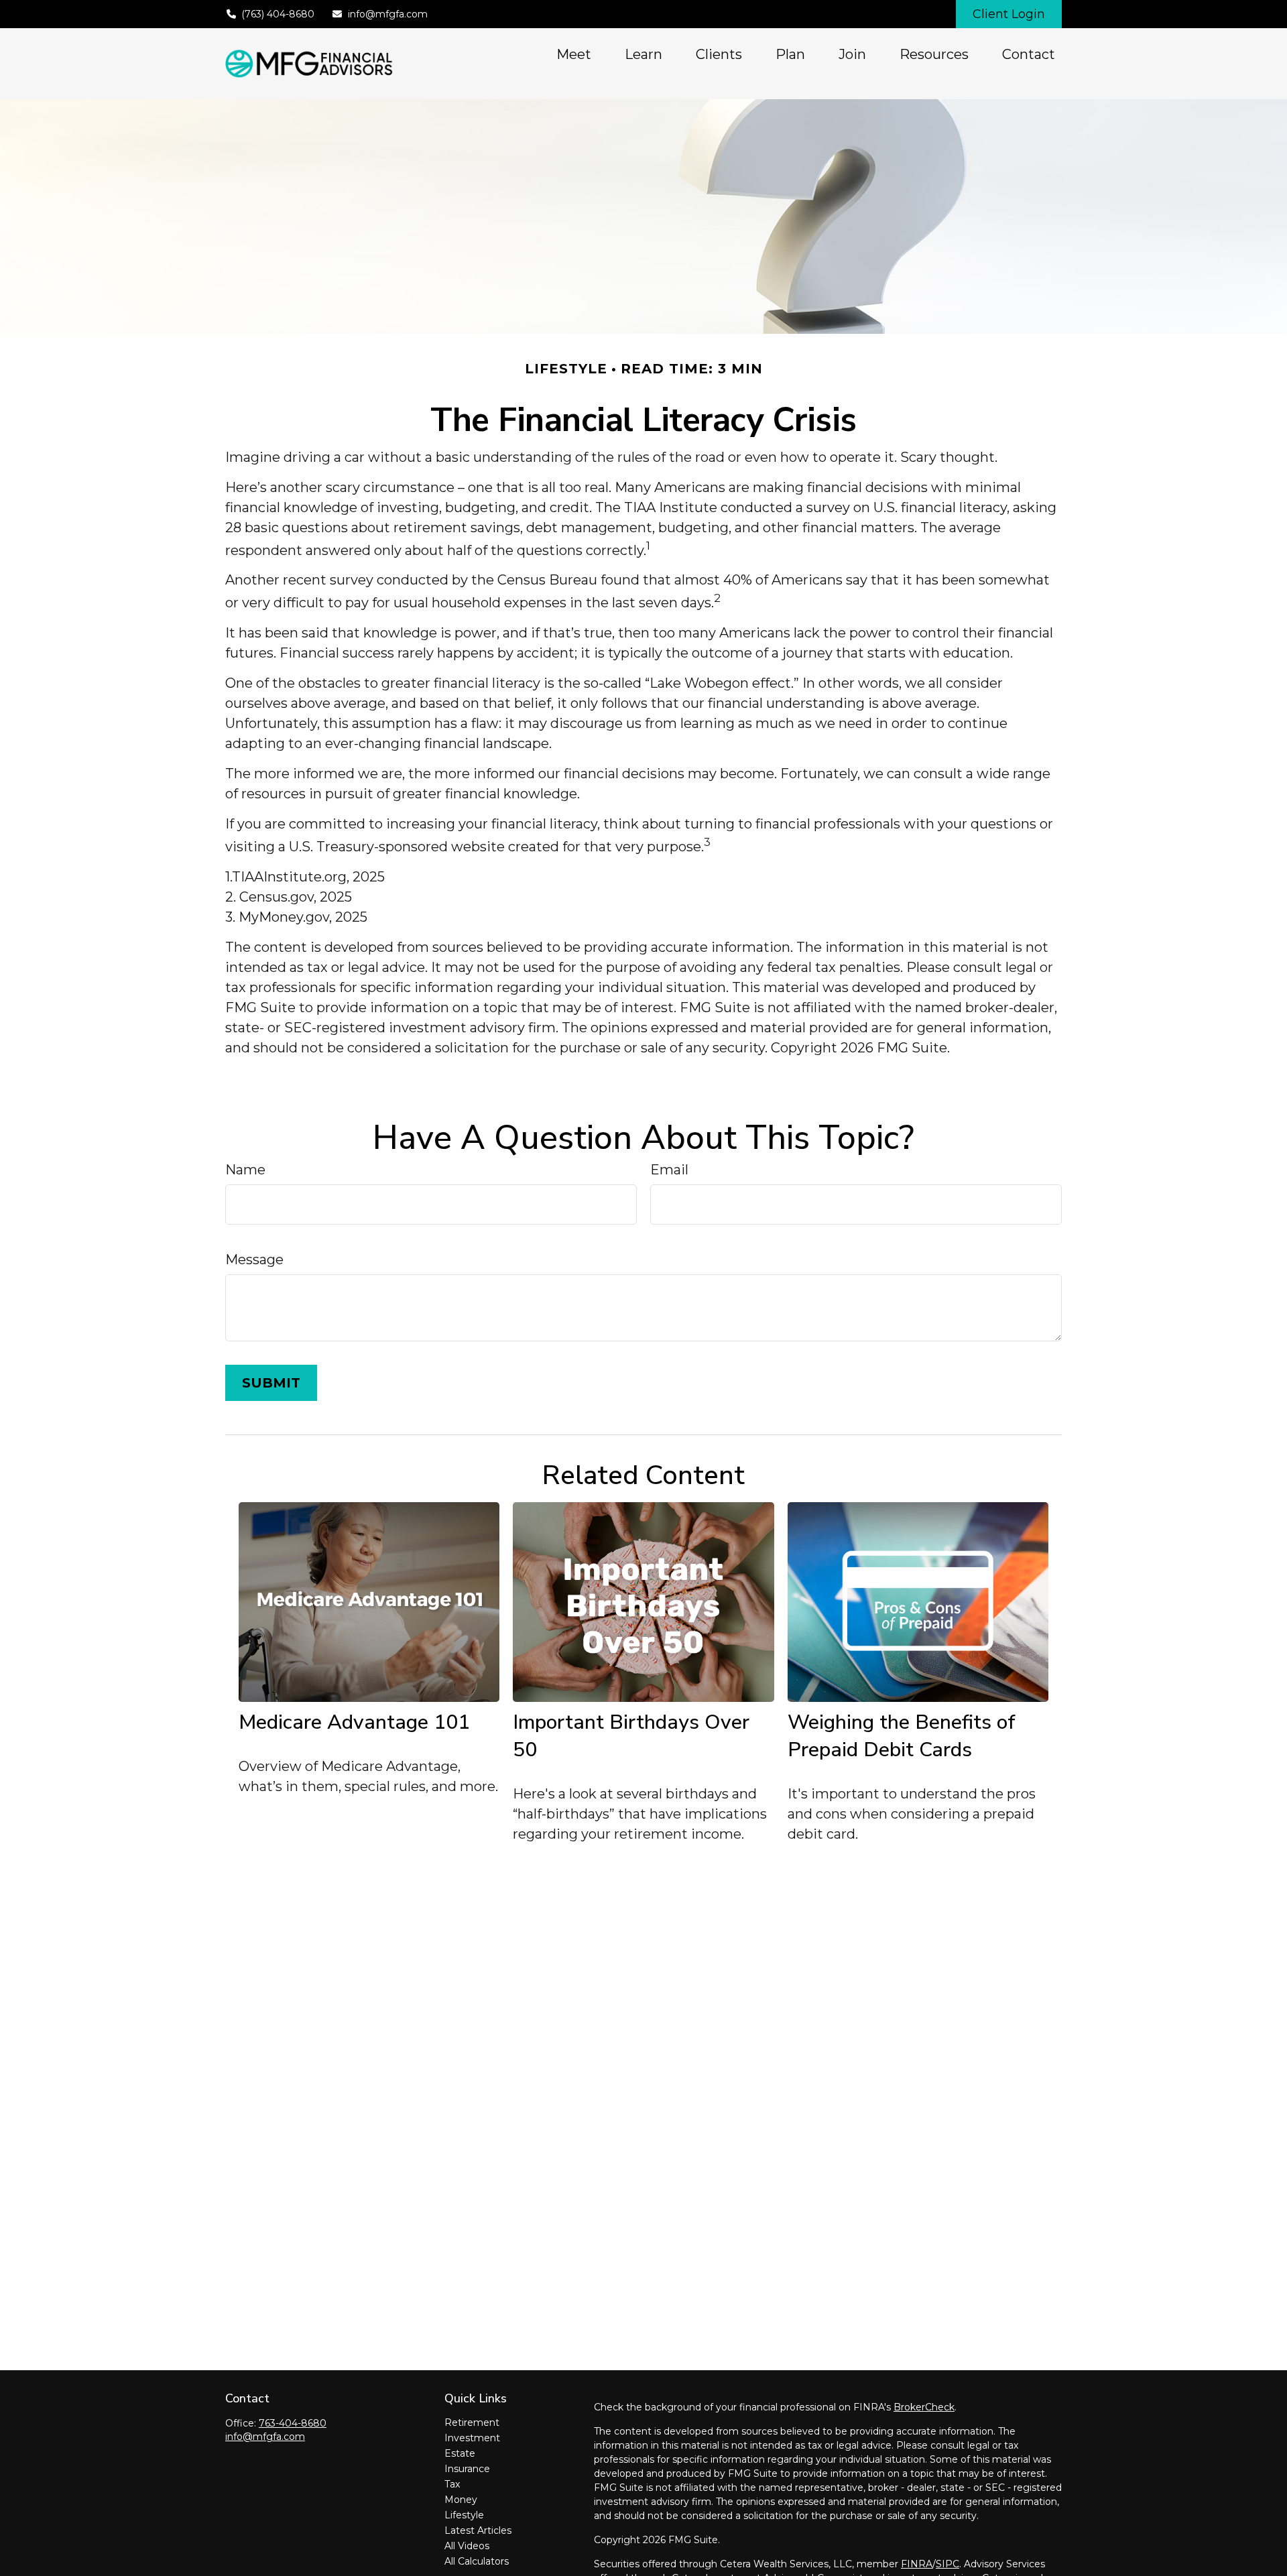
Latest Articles (478, 2530)
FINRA (917, 2564)
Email (669, 1170)
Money (461, 2500)
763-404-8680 (293, 2423)
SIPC (947, 2564)
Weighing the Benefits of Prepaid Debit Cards (902, 1736)
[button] (574, 54)
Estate (460, 2453)
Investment (472, 2438)
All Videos (467, 2546)
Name (245, 1170)
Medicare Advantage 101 (354, 1722)
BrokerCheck (924, 2407)
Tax (452, 2484)
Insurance (467, 2469)
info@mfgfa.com (388, 14)
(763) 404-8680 (278, 14)
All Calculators (477, 2561)
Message (254, 1260)
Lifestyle (464, 2515)
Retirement (472, 2422)
